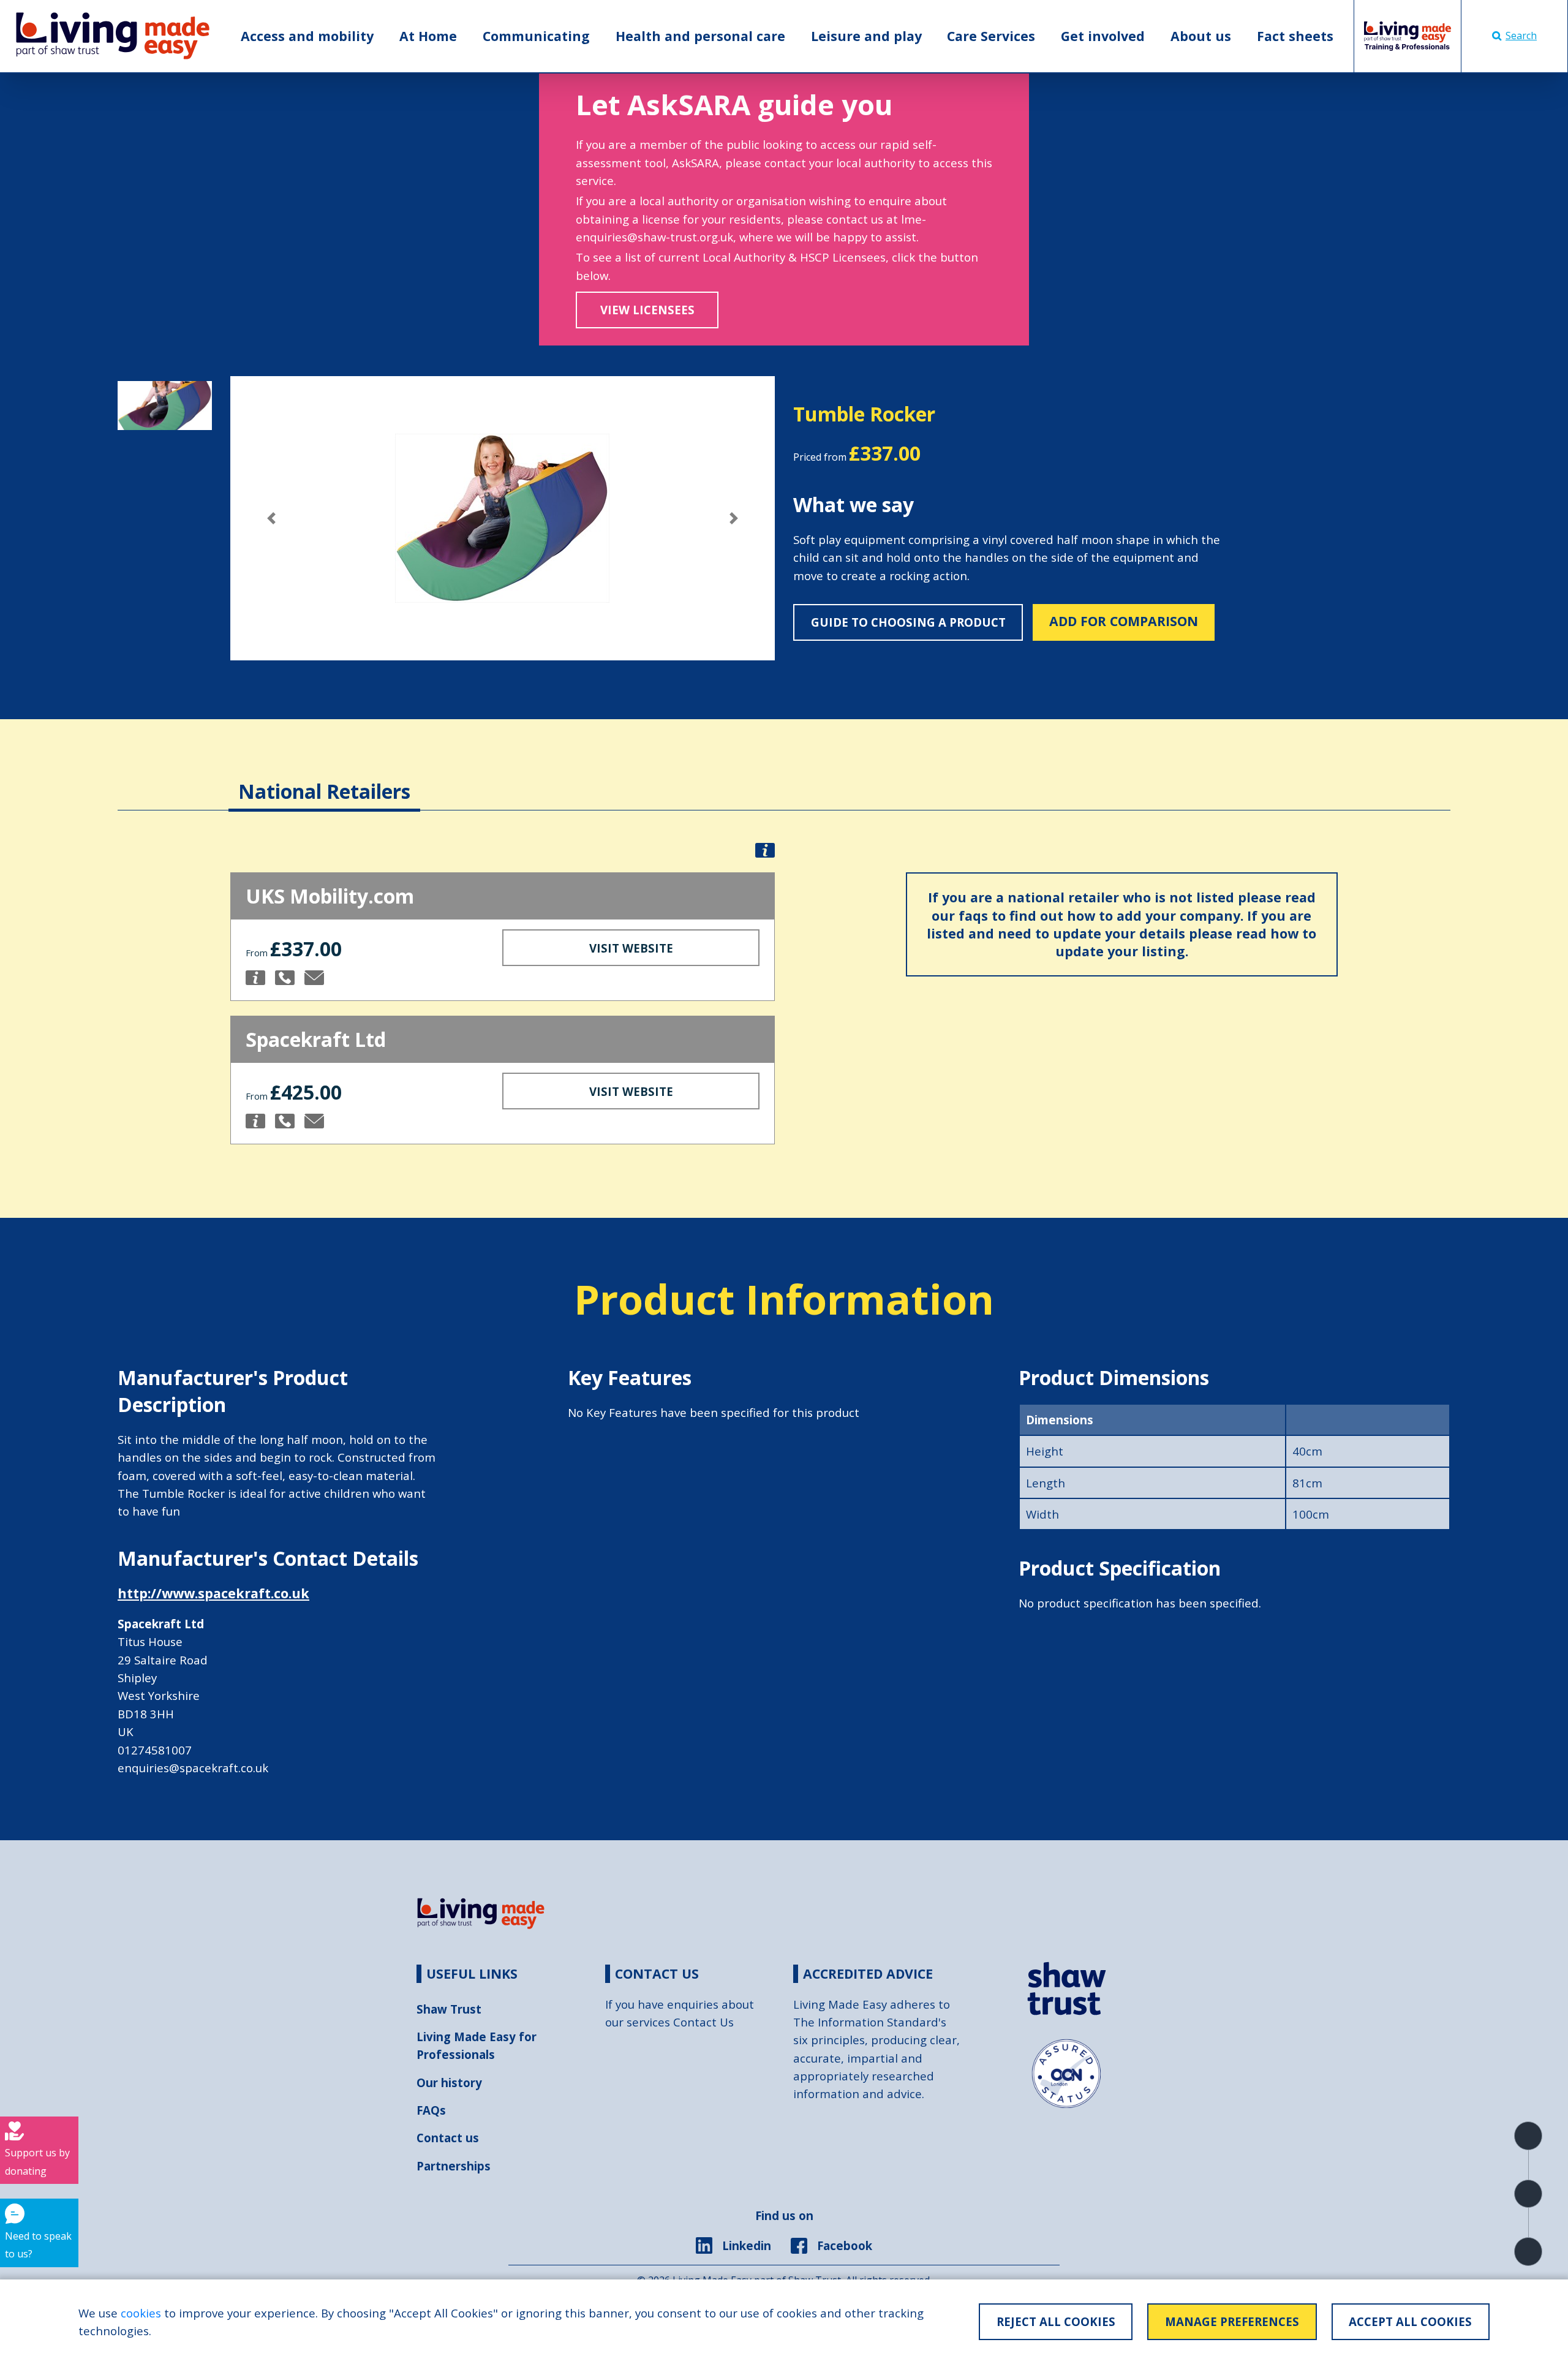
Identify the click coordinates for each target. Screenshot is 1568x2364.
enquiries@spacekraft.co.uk (193, 1768)
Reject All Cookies (1056, 2321)
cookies (141, 2313)
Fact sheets (1295, 36)
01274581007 (155, 1750)
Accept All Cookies (1410, 2321)
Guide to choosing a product (908, 622)
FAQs (431, 2110)
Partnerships (454, 2166)
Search (1521, 36)
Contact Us (703, 2022)
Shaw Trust (449, 2009)
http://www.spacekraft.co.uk (213, 1593)
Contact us (448, 2138)
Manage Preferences (1232, 2321)
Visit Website (631, 948)
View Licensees (647, 310)
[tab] (324, 779)
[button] (271, 518)
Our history (449, 2083)
